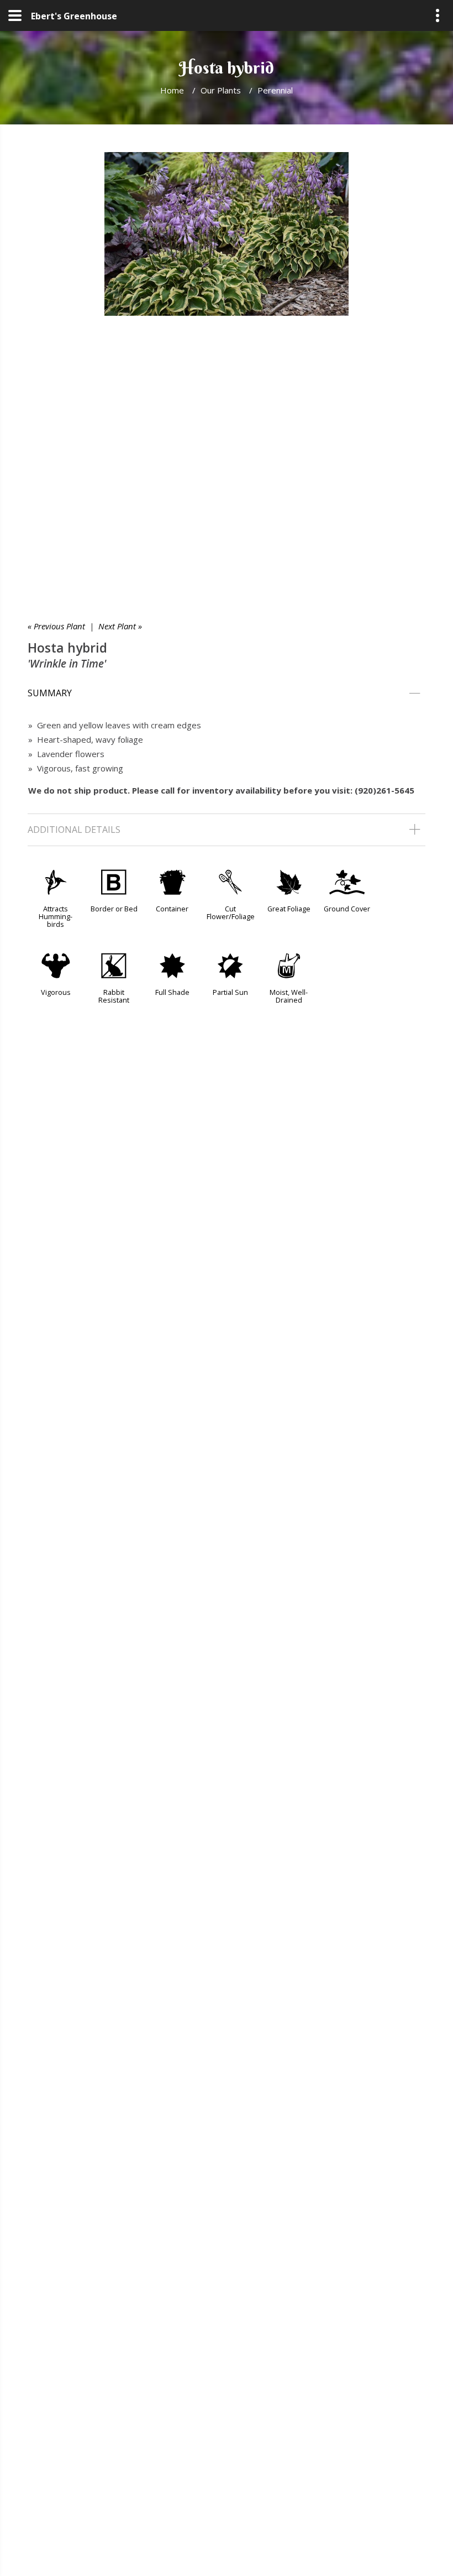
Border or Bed (114, 909)
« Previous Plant (56, 626)
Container (172, 909)
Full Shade (172, 992)
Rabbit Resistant (114, 996)
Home (172, 90)
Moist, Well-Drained (289, 996)
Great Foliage (289, 909)
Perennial (275, 90)
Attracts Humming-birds (56, 916)
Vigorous (56, 992)
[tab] (227, 693)
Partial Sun (230, 992)
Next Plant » (120, 626)
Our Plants (221, 90)
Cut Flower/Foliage (231, 912)
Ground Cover (347, 909)
